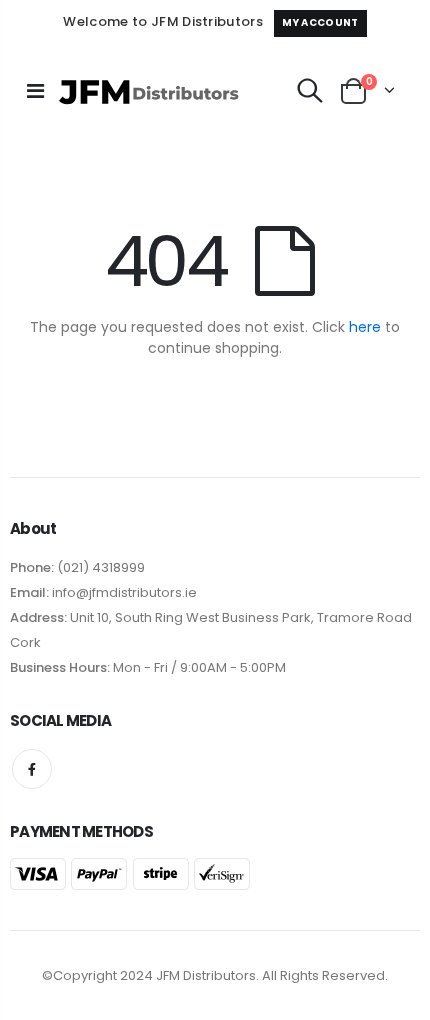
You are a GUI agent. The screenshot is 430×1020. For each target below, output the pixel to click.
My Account (320, 22)
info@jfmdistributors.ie (123, 592)
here (365, 327)
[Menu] (35, 91)
